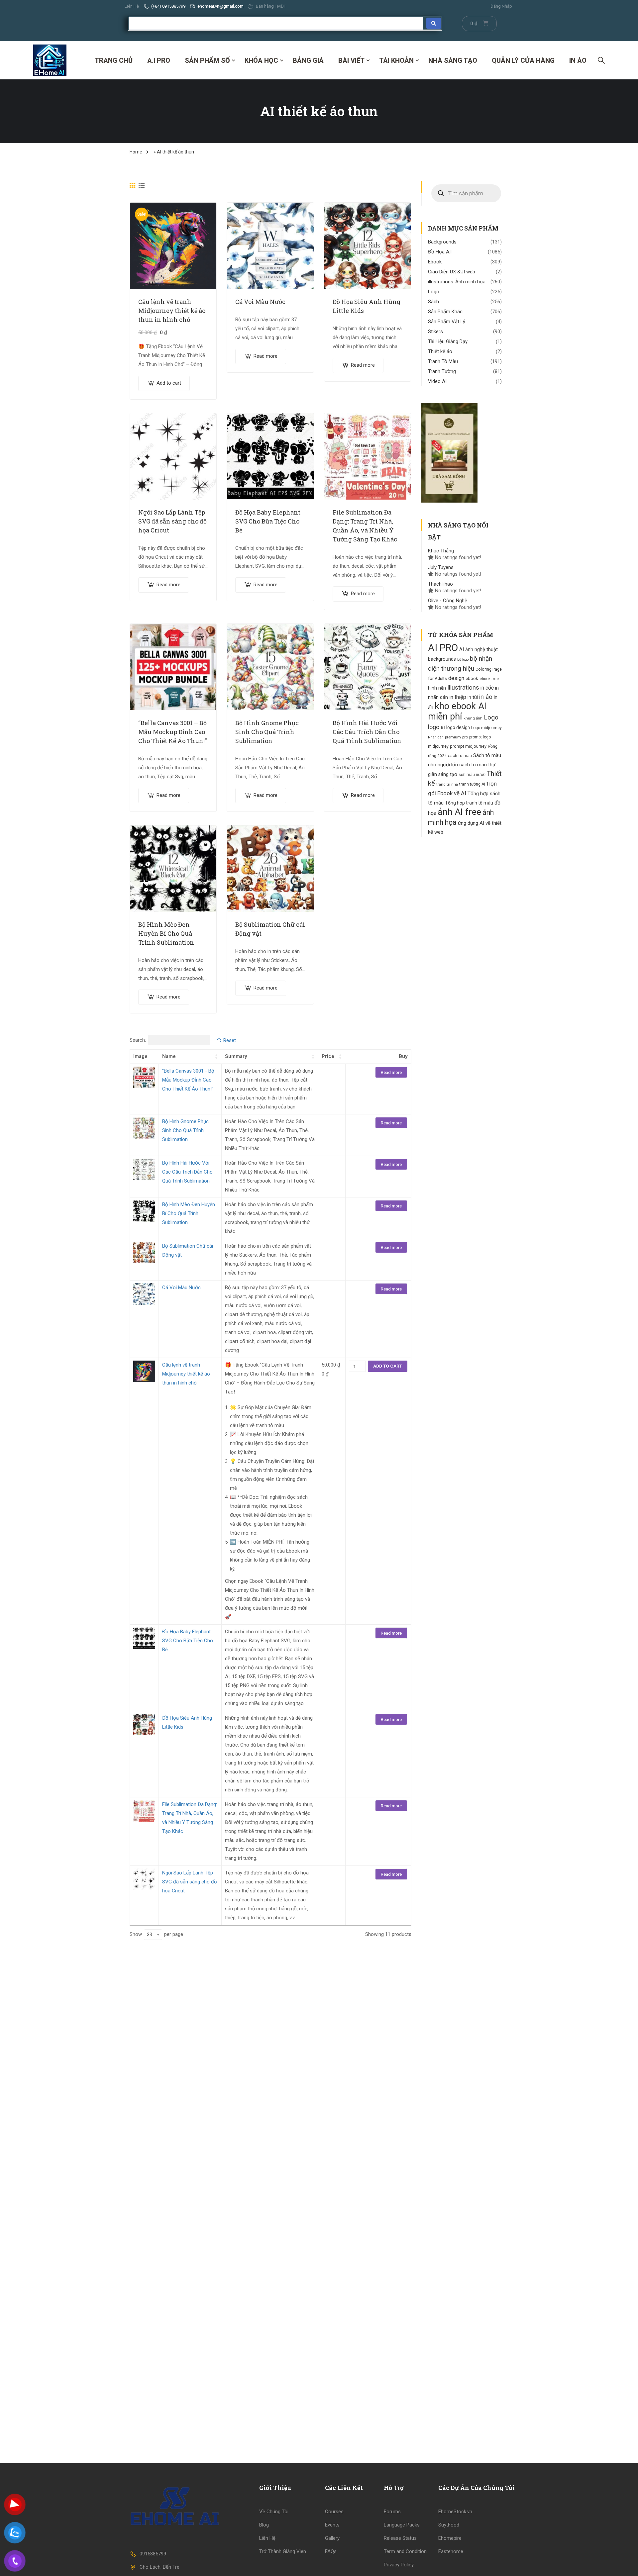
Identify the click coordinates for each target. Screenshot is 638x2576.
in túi (473, 697)
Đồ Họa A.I (440, 252)
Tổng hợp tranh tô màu (469, 803)
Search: (138, 1040)
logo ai (436, 727)
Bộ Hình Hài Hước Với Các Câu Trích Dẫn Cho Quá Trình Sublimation (367, 732)
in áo (486, 697)
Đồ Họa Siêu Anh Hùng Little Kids (367, 306)
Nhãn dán (436, 737)
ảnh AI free (459, 812)
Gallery (332, 2538)
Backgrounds (442, 242)
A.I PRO (159, 60)
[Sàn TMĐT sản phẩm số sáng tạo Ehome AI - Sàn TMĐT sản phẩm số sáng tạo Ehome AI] (50, 60)
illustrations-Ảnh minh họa (457, 282)
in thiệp (458, 697)
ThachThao (440, 584)
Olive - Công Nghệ (448, 601)
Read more (266, 356)
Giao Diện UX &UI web (452, 272)
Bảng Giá (308, 60)
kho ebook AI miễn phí (457, 711)
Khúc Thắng (441, 551)
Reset (230, 1040)
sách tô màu (460, 756)
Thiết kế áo (440, 351)
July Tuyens (441, 567)
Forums (392, 2512)
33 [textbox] (150, 1935)
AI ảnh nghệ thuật (478, 650)
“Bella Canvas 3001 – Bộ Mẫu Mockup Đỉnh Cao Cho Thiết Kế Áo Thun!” (172, 732)
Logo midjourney (486, 728)
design (456, 678)
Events (332, 2525)
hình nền (437, 688)
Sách (433, 302)
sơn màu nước (472, 774)
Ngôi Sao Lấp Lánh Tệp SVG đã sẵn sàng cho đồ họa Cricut (172, 521)
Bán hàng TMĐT (271, 6)
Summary (236, 1056)
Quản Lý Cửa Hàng (523, 60)
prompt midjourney (468, 746)
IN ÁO (578, 60)
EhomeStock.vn (455, 2512)
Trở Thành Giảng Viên (283, 2551)
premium (453, 737)
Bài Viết (351, 60)
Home (136, 152)
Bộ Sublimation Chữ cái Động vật (270, 929)
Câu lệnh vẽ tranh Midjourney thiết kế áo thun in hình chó (172, 311)
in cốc (487, 688)
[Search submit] (434, 23)
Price (328, 1056)
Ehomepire (450, 2538)
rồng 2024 (437, 756)
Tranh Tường (442, 371)
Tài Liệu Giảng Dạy (448, 341)
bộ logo (463, 660)
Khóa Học (261, 60)
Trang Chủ (114, 60)
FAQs (331, 2551)
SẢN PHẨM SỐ (207, 60)
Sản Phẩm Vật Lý (447, 322)
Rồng (493, 746)
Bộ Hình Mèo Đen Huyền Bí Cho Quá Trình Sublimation (166, 933)
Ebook (435, 262)
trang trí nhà (447, 784)
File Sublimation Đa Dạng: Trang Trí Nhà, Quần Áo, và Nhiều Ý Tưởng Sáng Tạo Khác (365, 526)
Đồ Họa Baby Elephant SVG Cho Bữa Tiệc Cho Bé (268, 521)
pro (465, 737)
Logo (434, 292)
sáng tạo (448, 774)
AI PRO (443, 648)
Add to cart (169, 383)
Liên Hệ (132, 6)
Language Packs (402, 2525)
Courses (334, 2512)
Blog (264, 2525)
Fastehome (451, 2551)
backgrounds (442, 659)
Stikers (435, 332)
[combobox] (153, 1935)
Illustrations (463, 688)
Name (169, 1056)
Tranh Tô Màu (443, 361)
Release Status (400, 2538)
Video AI (437, 381)
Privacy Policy (399, 2565)
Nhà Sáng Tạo (453, 60)
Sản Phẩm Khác (445, 312)
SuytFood (449, 2525)
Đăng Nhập (501, 6)
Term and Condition (405, 2551)
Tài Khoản (396, 60)
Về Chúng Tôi (274, 2512)
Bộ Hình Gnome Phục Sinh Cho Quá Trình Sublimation (267, 732)
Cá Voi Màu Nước (260, 302)
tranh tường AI (472, 784)
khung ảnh (473, 718)
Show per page (156, 1934)
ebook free (489, 679)
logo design (458, 727)
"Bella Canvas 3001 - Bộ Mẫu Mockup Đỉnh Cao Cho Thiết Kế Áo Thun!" (188, 1080)
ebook (472, 678)
